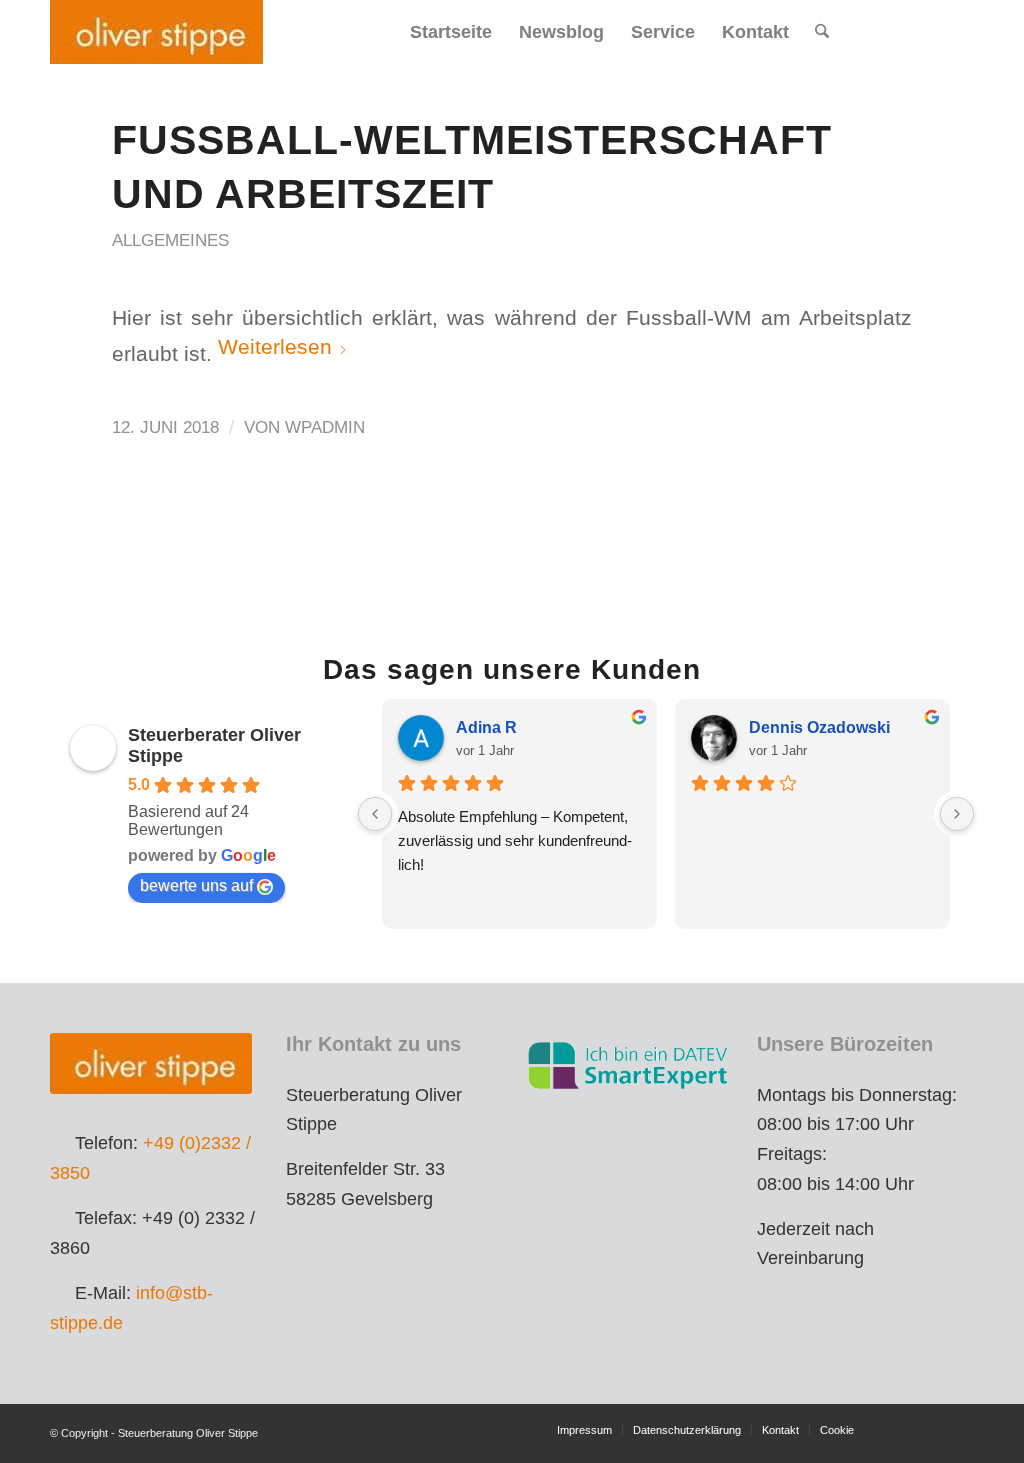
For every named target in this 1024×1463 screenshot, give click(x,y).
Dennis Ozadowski (819, 727)
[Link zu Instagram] (929, 31)
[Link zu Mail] (959, 31)
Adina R (486, 727)
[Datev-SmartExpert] (629, 1064)
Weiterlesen (275, 346)
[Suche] (822, 32)
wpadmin (325, 427)
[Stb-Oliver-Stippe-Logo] (156, 32)
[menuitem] (451, 32)
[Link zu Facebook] (899, 31)
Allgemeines (170, 240)
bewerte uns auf (196, 885)
